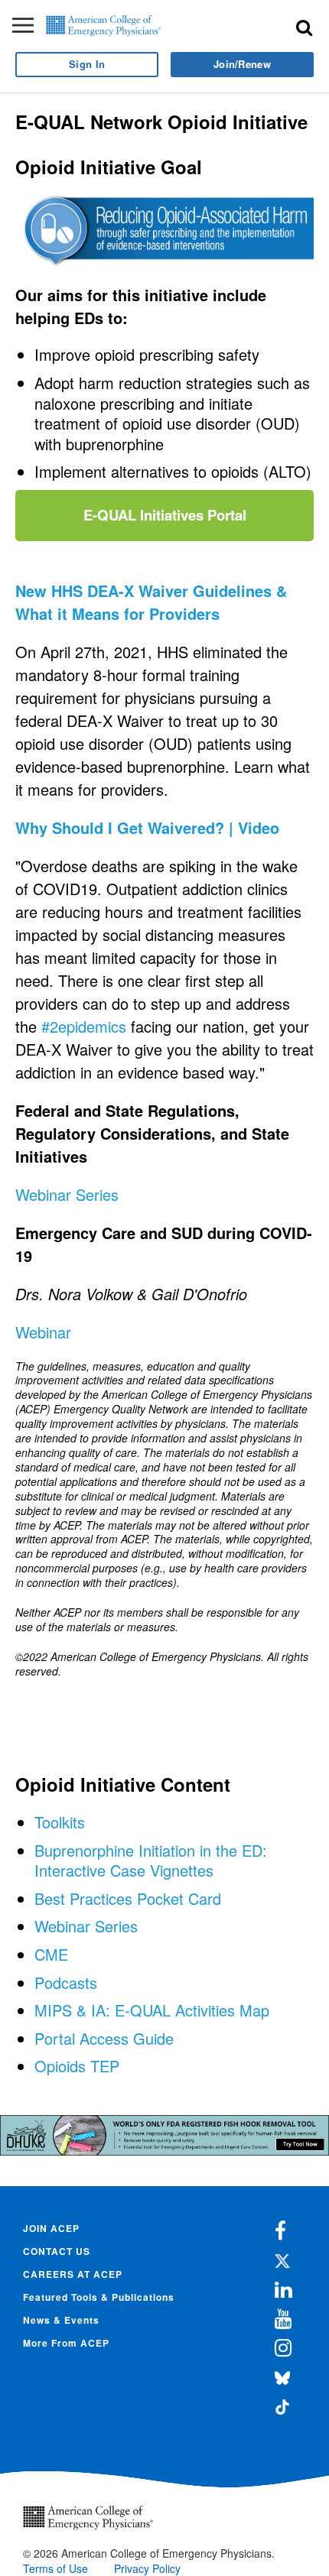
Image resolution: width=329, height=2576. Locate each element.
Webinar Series (67, 1194)
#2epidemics (84, 1026)
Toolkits (60, 1822)
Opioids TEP (77, 2066)
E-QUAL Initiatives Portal (165, 515)
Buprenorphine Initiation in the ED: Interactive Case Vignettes (151, 1861)
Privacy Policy (147, 2568)
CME (51, 1954)
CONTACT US (57, 2251)
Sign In (87, 64)
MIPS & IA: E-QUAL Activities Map (152, 2010)
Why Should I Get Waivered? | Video (150, 827)
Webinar (43, 1332)
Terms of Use (55, 2568)
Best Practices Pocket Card (128, 1898)
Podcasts (66, 1982)
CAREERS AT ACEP (73, 2274)
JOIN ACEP (51, 2228)
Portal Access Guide (104, 2038)
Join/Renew (242, 64)
